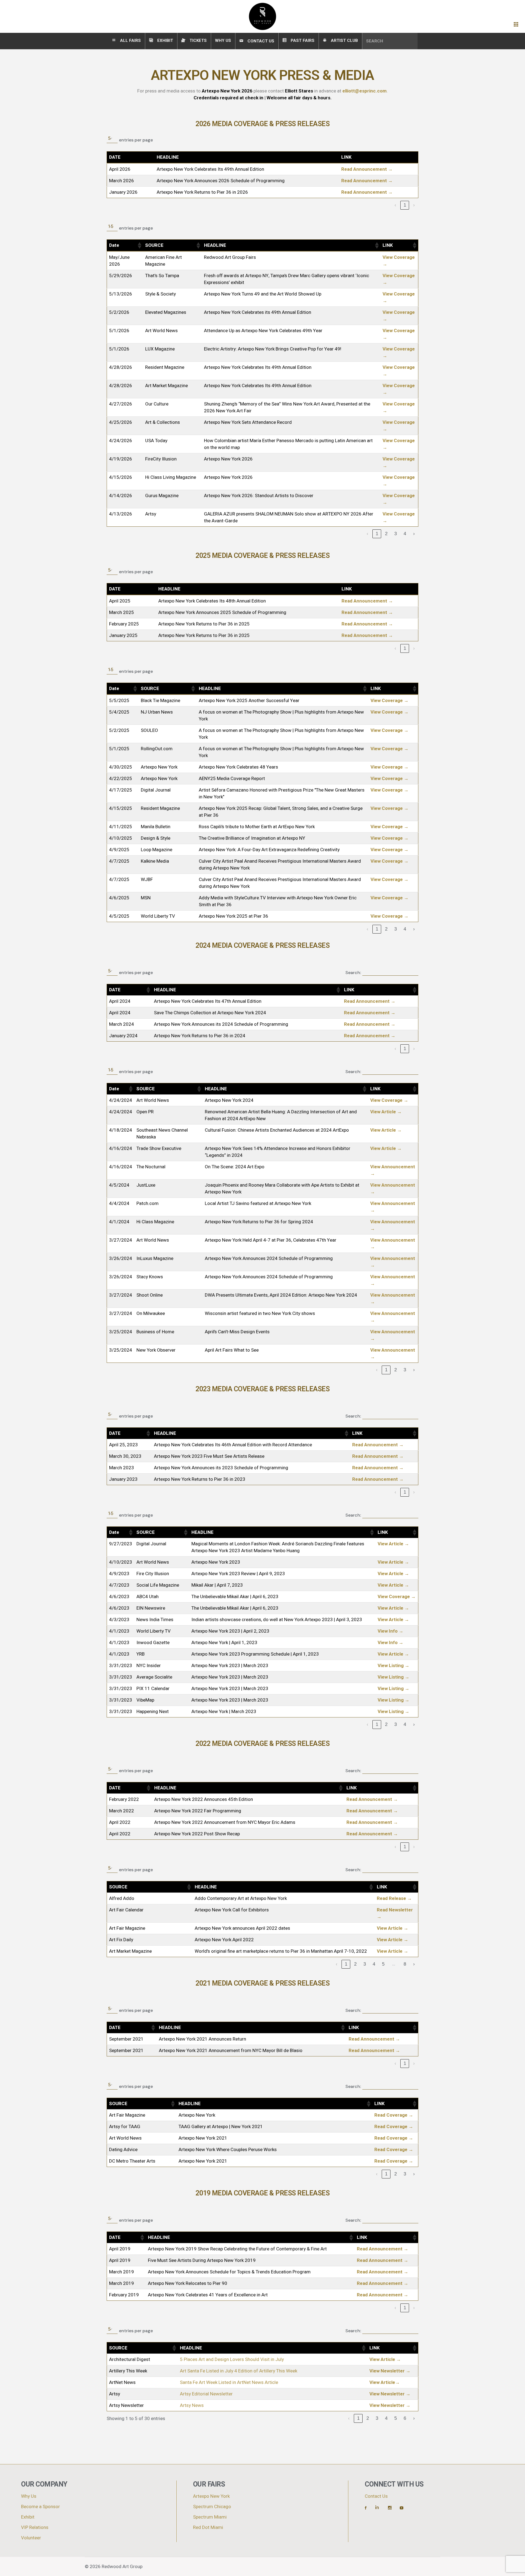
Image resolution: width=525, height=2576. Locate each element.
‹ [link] (395, 205)
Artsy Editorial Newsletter (206, 2394)
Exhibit (28, 2517)
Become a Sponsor (40, 2507)
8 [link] (405, 1964)
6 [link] (405, 2418)
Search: (353, 973)
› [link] (414, 205)
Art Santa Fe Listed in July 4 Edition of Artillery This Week (239, 2371)
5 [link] (383, 1964)
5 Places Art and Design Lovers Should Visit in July (232, 2359)
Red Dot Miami (208, 2527)
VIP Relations (35, 2527)
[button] (139, 245)
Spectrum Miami (210, 2517)
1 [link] (405, 205)
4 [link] (405, 534)
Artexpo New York (211, 2496)
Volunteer (31, 2538)
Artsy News (192, 2405)
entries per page (136, 140)
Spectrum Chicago (212, 2507)
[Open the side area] (516, 25)
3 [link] (396, 534)
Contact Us (376, 2496)
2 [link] (386, 534)
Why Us (29, 2496)
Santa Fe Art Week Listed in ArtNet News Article (229, 2382)
